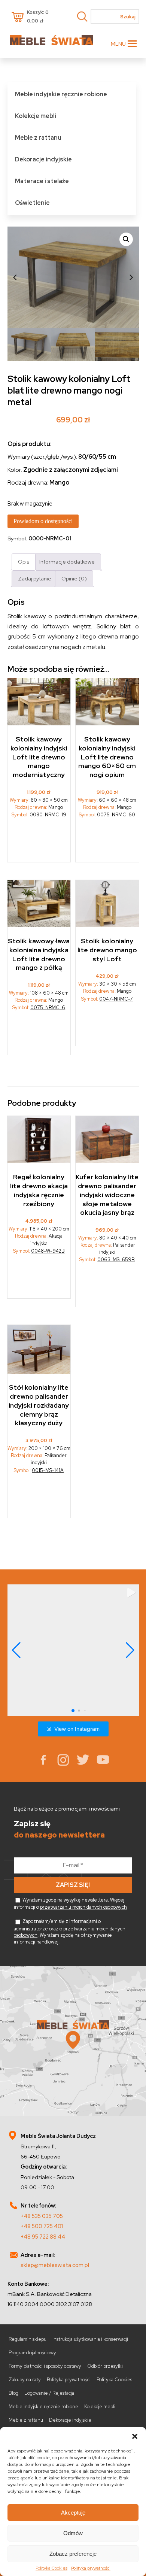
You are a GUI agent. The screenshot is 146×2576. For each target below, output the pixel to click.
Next (131, 277)
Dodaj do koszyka (39, 843)
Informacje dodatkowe (67, 562)
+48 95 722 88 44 (43, 2237)
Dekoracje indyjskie (43, 159)
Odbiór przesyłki (105, 2366)
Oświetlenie (32, 203)
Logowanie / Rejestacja (49, 2393)
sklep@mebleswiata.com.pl (55, 2265)
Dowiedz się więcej (108, 1027)
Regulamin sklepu (28, 2339)
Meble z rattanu (38, 138)
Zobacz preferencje (73, 2554)
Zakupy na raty (25, 2380)
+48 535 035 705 (42, 2216)
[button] (135, 2436)
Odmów (73, 2533)
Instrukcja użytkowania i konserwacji (90, 2339)
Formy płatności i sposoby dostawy (45, 2366)
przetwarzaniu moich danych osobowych (83, 1907)
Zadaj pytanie (35, 578)
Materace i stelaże (42, 181)
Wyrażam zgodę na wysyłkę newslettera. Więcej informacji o (70, 1903)
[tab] (24, 562)
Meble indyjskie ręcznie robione (61, 94)
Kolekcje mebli (36, 116)
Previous (15, 277)
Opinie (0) (74, 578)
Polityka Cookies (51, 2568)
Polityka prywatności (91, 2568)
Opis (24, 562)
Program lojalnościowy (32, 2353)
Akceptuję (73, 2513)
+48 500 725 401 (42, 2226)
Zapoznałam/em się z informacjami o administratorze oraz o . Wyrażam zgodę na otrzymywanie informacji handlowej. (70, 1932)
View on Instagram (77, 1729)
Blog (13, 2393)
